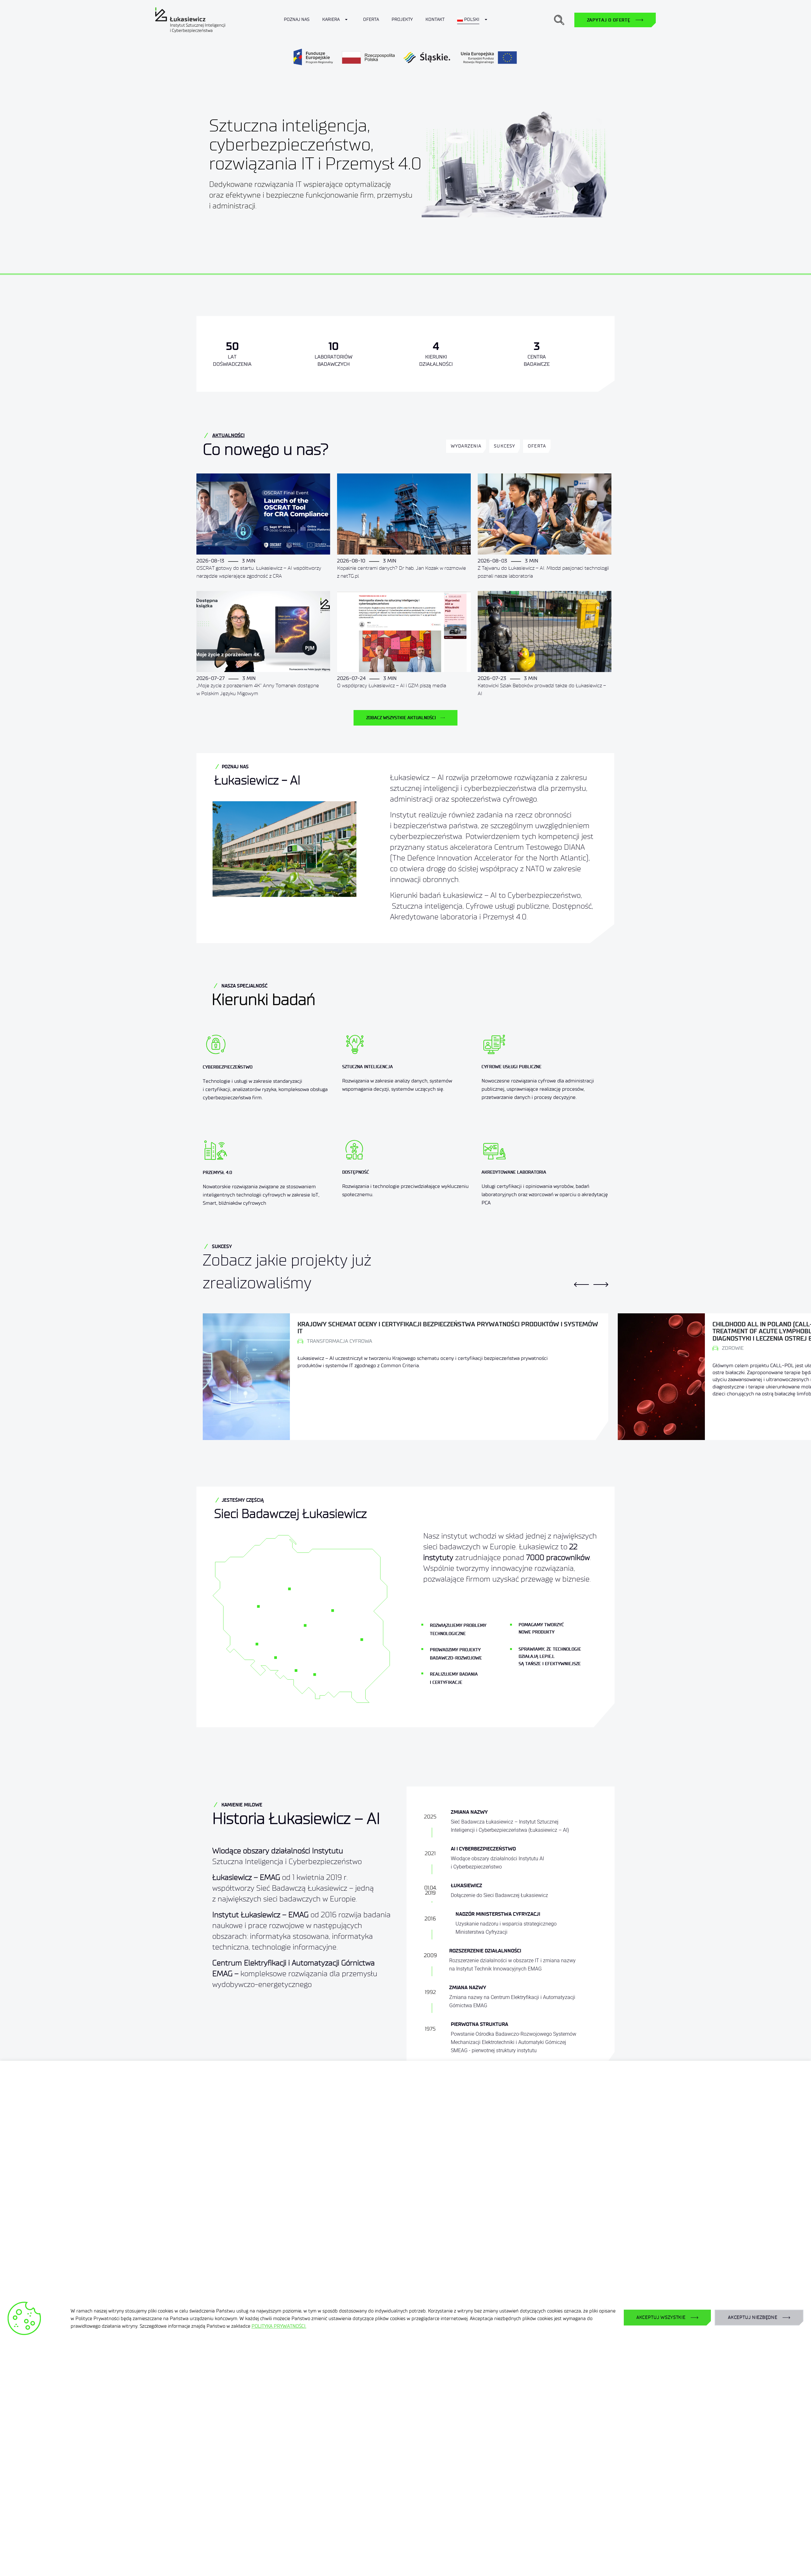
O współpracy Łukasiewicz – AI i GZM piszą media (392, 685)
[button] (559, 20)
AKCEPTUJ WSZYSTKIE (661, 2317)
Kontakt (435, 19)
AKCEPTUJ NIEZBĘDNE (753, 2317)
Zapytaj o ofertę (609, 20)
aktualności (228, 435)
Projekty (402, 19)
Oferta (371, 19)
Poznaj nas (297, 19)
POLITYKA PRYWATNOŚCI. (279, 2326)
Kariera (331, 19)
